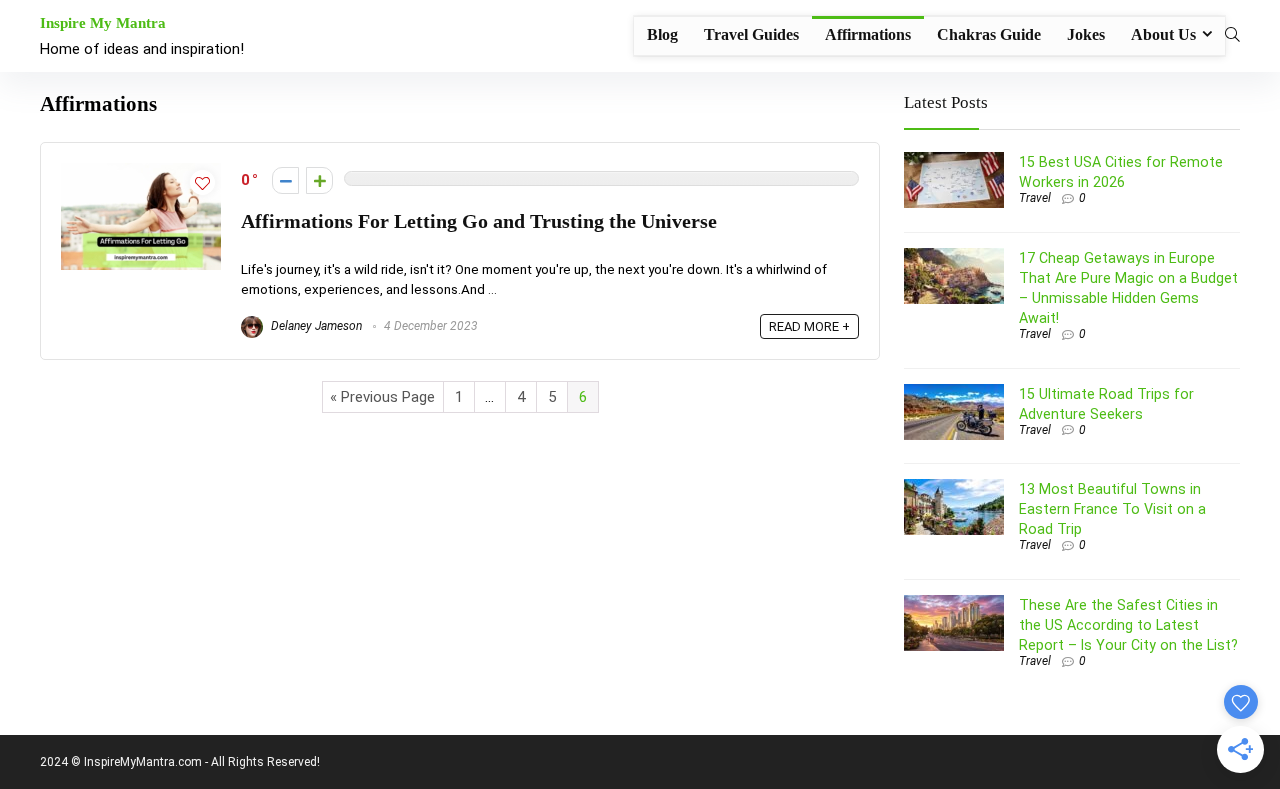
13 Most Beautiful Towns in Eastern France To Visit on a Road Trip (1112, 509)
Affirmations (868, 34)
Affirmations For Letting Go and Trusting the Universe (479, 221)
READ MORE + (809, 326)
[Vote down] (285, 180)
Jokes (1086, 34)
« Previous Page (382, 397)
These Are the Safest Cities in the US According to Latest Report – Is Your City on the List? (1128, 625)
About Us (1163, 34)
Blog (662, 34)
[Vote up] (319, 180)
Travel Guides (751, 34)
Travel (1035, 198)
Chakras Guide (989, 34)
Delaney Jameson (315, 326)
